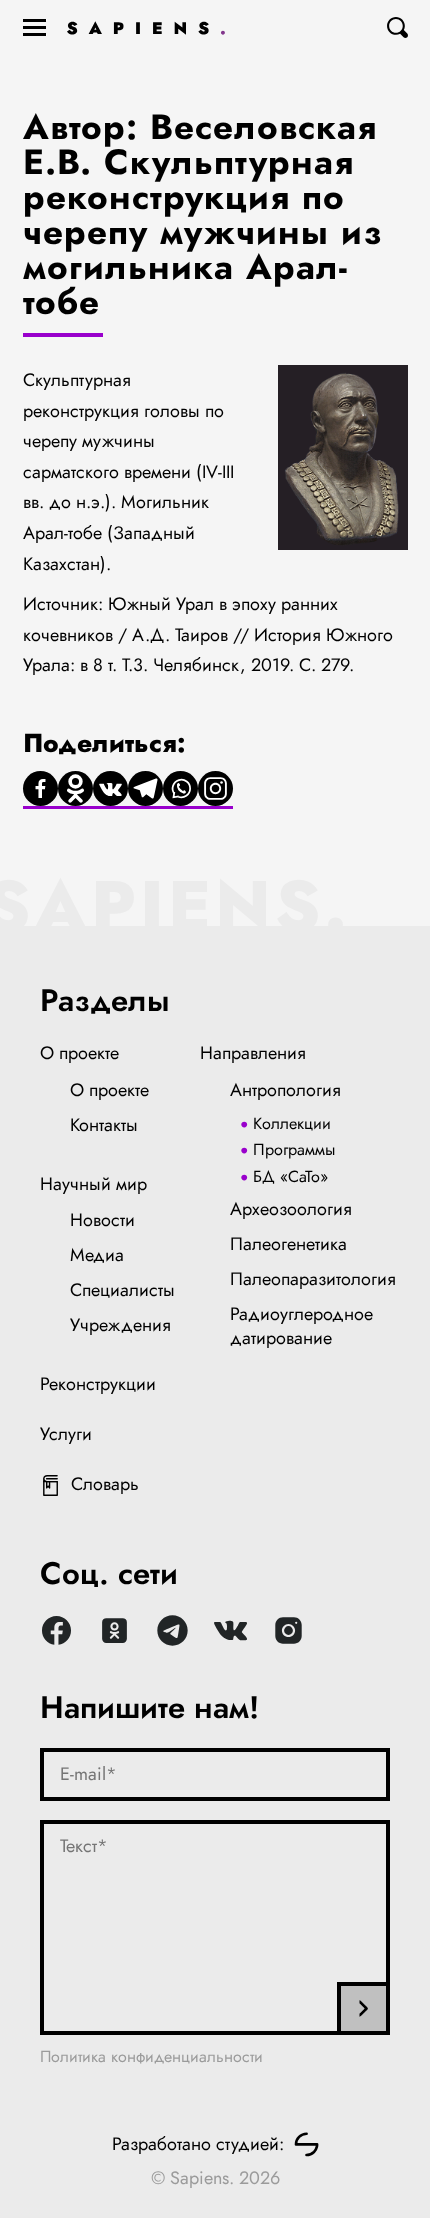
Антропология (285, 1090)
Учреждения (120, 1325)
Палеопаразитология (313, 1279)
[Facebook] (40, 790)
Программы (294, 1149)
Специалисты (122, 1290)
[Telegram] (145, 790)
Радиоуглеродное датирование (301, 1326)
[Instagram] (215, 790)
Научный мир (93, 1184)
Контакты (104, 1125)
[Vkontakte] (110, 790)
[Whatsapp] (180, 790)
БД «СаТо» (290, 1176)
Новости (102, 1220)
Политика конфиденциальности (151, 2056)
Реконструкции (98, 1384)
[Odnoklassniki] (75, 790)
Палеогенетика (288, 1244)
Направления (253, 1053)
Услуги (66, 1434)
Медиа (97, 1255)
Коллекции (292, 1123)
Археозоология (291, 1209)
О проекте (79, 1053)
